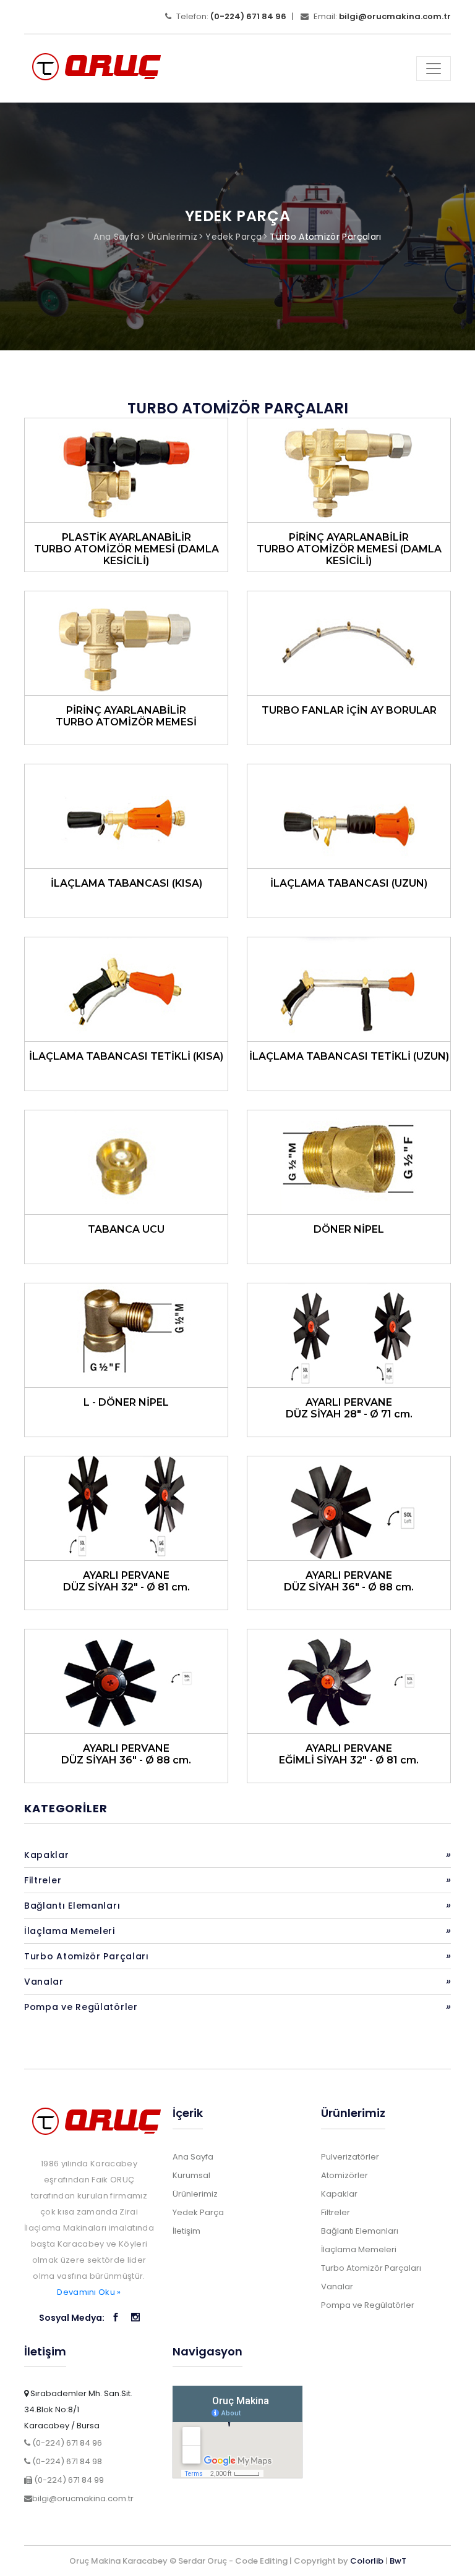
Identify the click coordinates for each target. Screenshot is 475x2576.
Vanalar (237, 1981)
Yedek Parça (233, 237)
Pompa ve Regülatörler (237, 2007)
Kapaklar (237, 1855)
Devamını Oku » (89, 2292)
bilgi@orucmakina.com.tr (83, 2498)
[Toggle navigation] (434, 69)
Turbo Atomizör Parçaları (325, 237)
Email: (381, 16)
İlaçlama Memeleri (237, 1931)
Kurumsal (191, 2175)
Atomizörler (344, 2175)
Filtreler (237, 1880)
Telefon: (230, 16)
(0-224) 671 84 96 (66, 2443)
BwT (398, 2561)
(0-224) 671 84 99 (68, 2480)
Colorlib (367, 2561)
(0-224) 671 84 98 (66, 2461)
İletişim (186, 2231)
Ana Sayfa (116, 237)
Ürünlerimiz (173, 237)
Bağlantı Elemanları (237, 1905)
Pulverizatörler (350, 2157)
